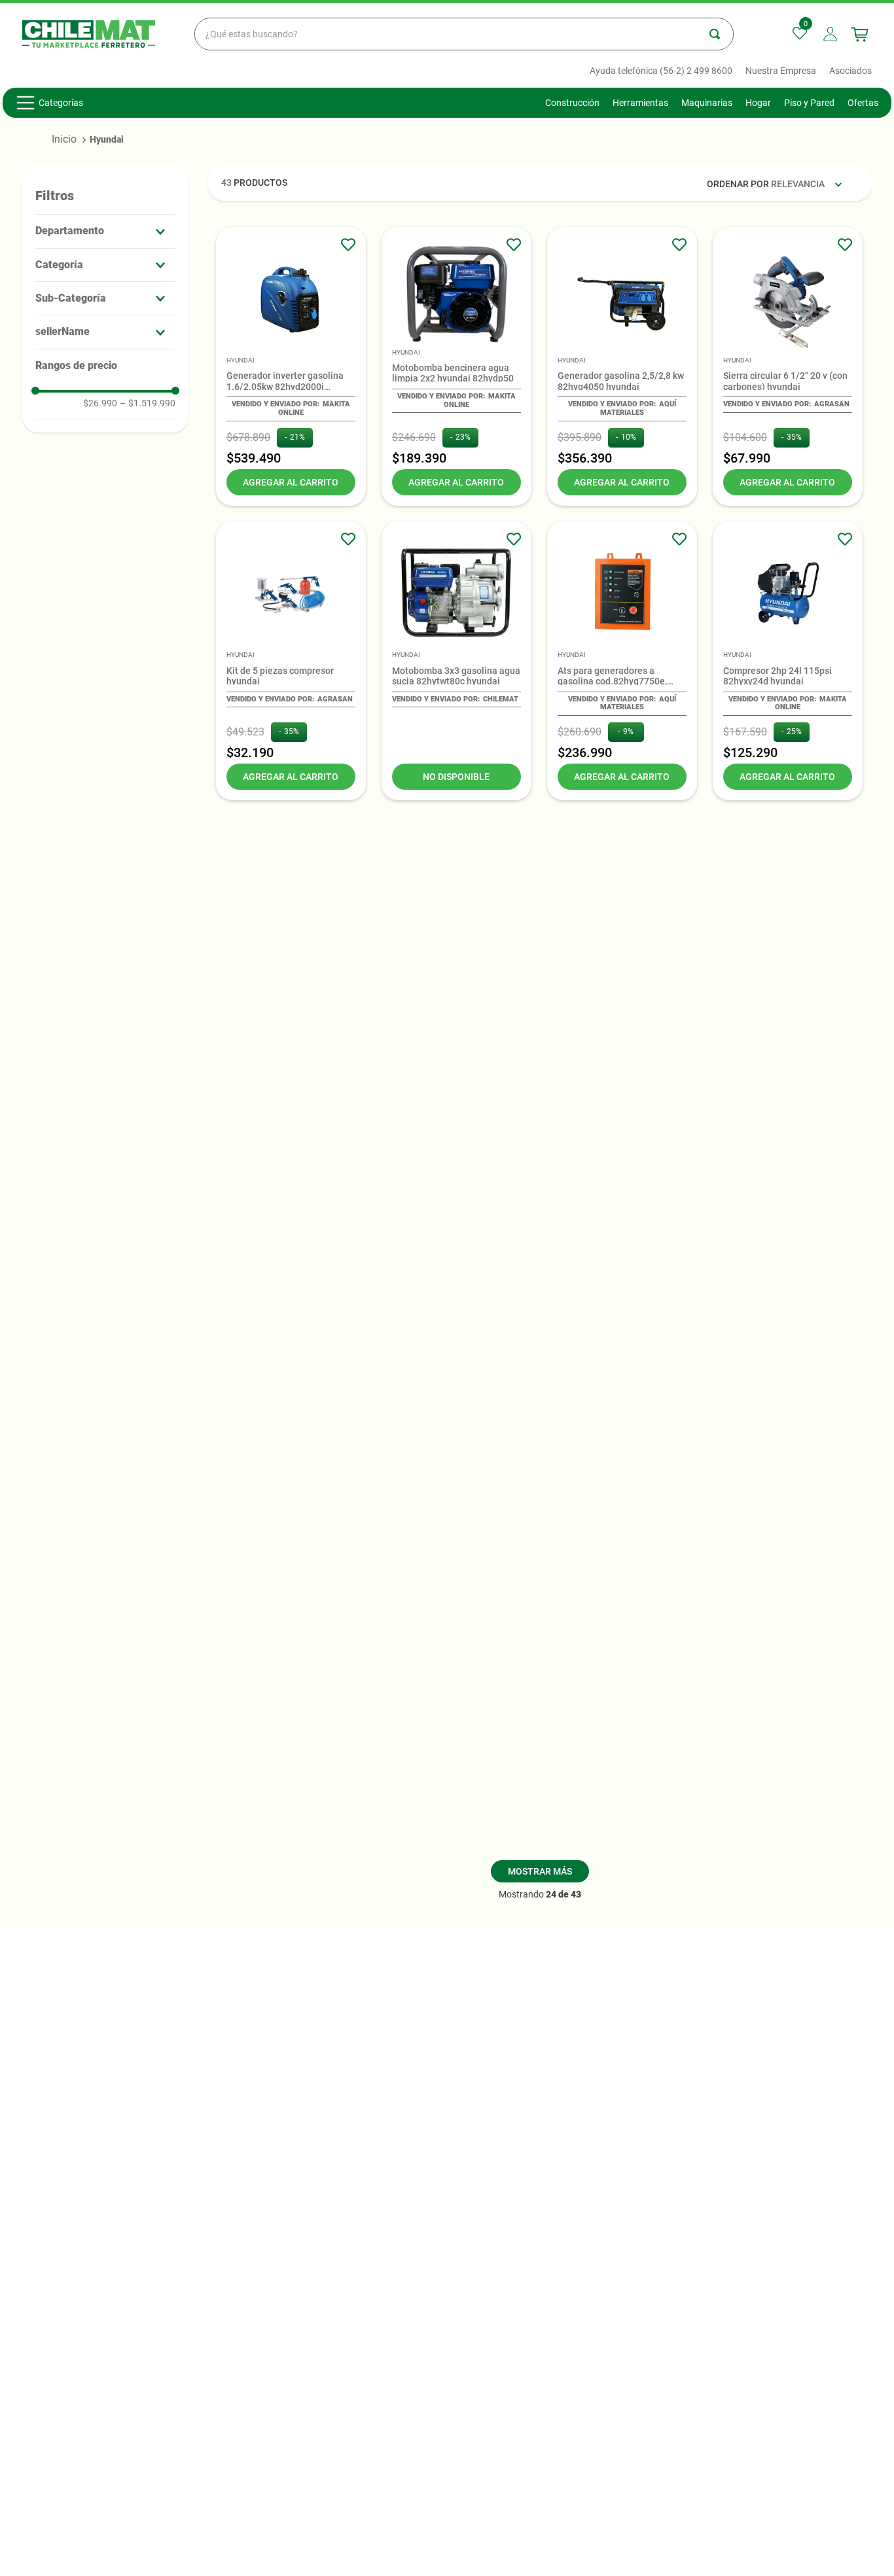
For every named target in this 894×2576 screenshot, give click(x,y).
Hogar (758, 103)
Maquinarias (707, 103)
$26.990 (100, 403)
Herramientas (640, 103)
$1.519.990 (148, 403)
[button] (105, 231)
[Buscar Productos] (721, 34)
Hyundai (107, 139)
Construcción (572, 103)
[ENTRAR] (831, 34)
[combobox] (464, 34)
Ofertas (863, 103)
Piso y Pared (809, 103)
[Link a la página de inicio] (64, 139)
